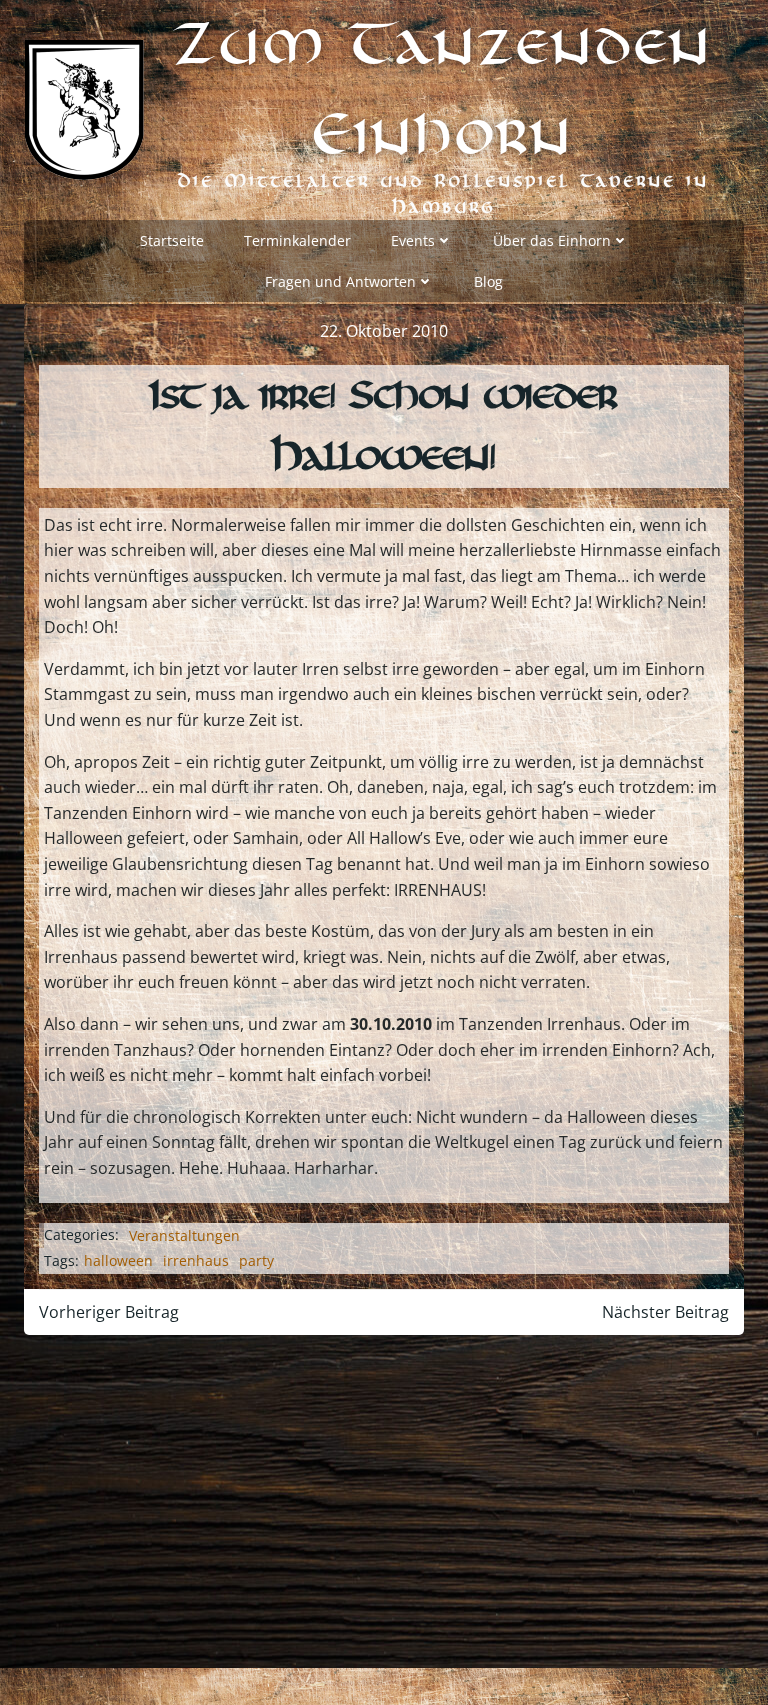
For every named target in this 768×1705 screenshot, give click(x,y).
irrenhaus (196, 1260)
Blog (488, 281)
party (256, 1260)
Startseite (172, 240)
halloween (118, 1260)
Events (413, 240)
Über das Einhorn (552, 240)
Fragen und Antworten (340, 281)
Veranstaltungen (184, 1235)
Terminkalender (297, 240)
